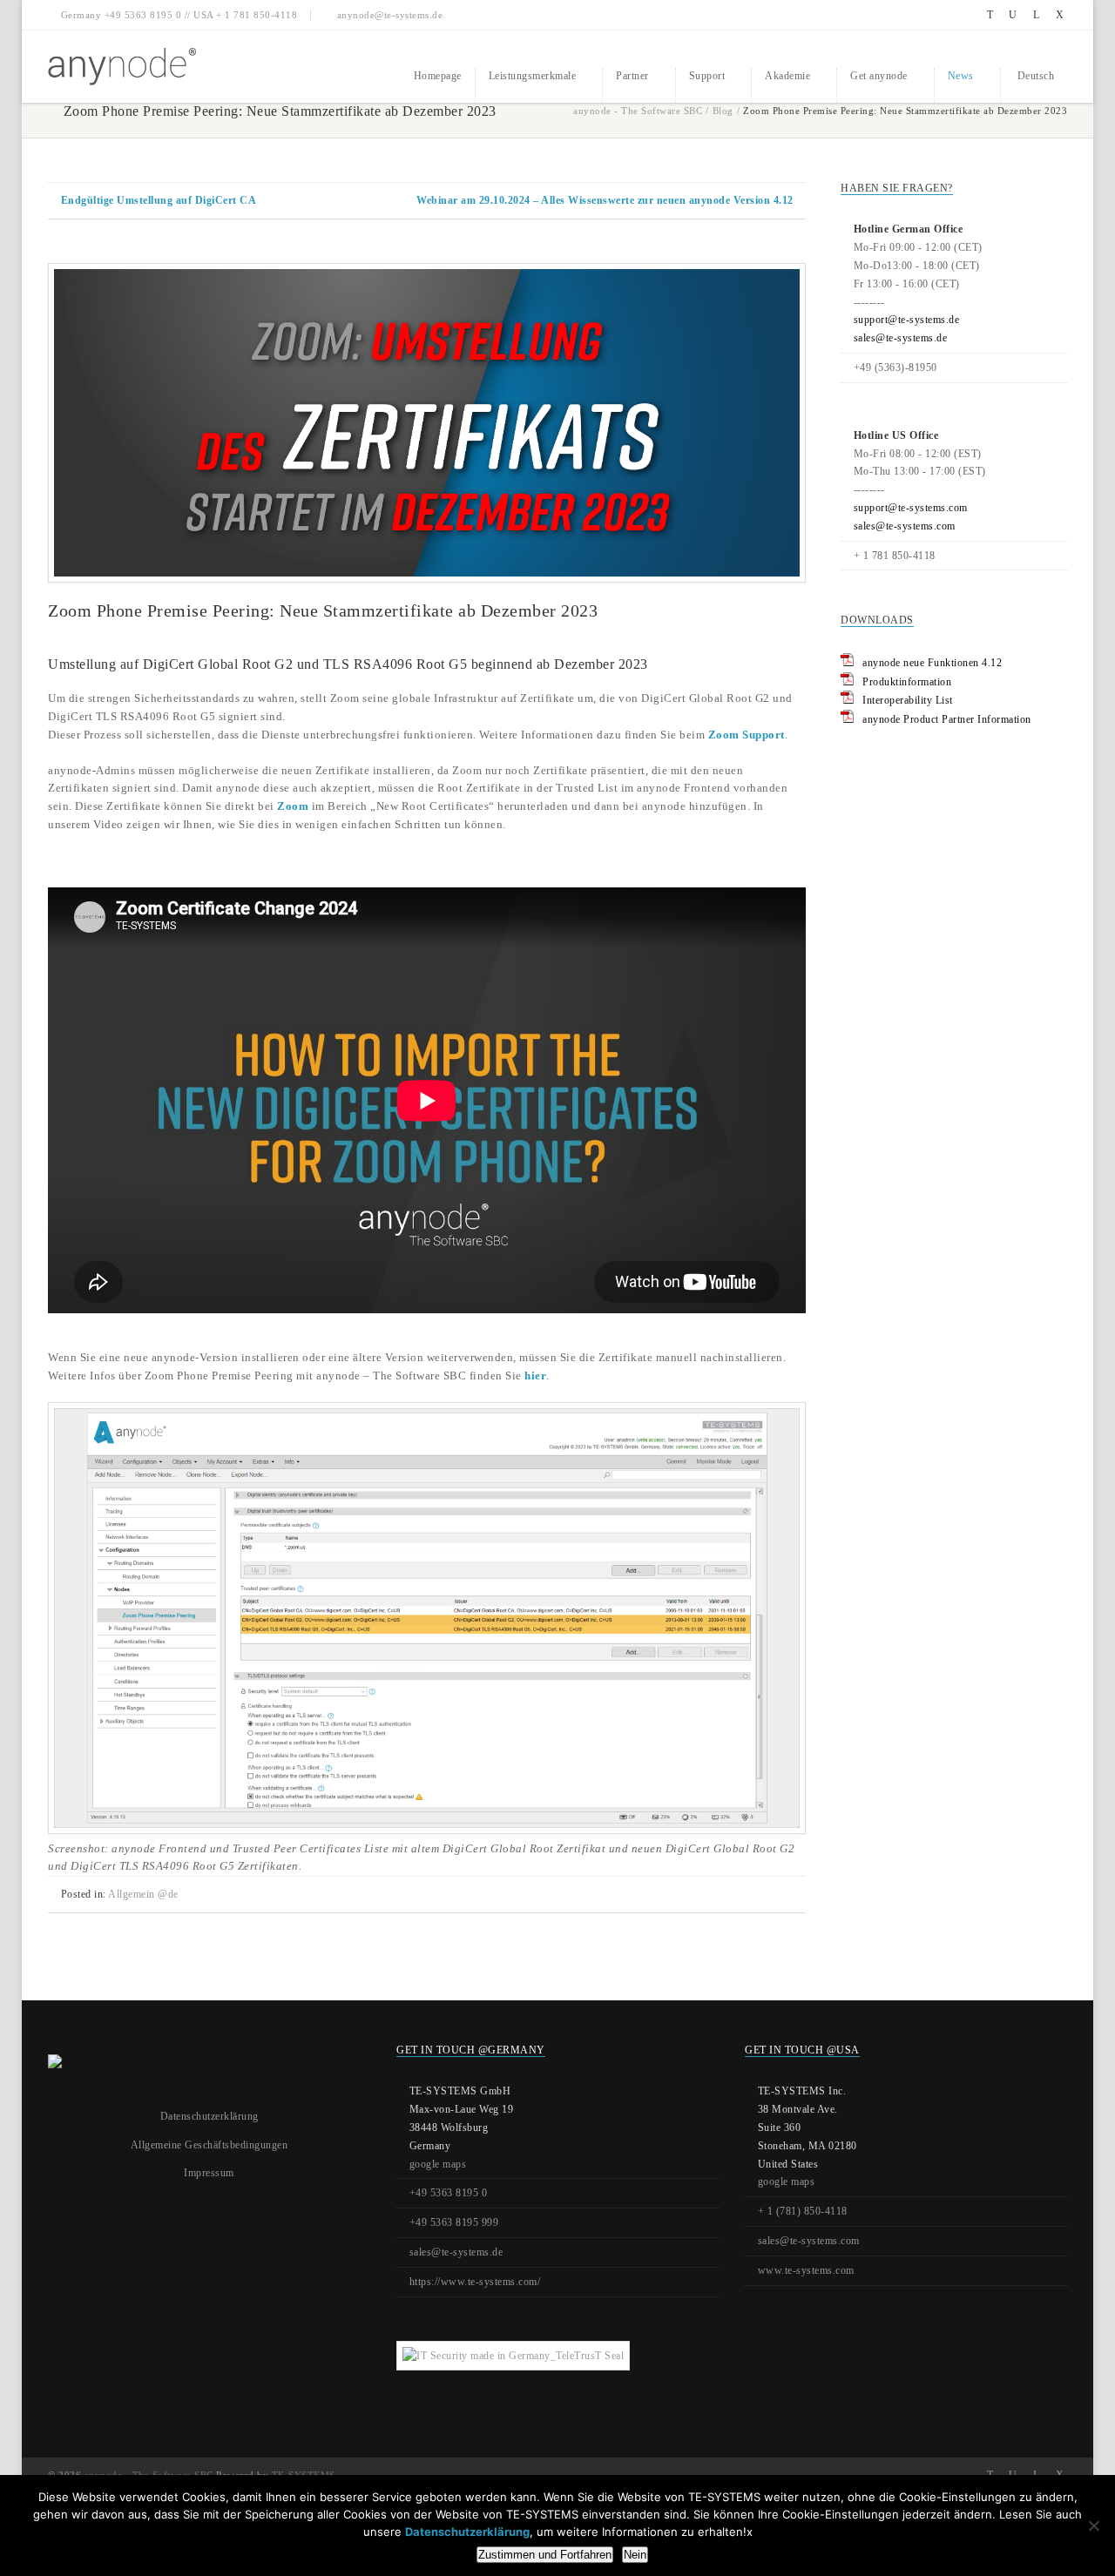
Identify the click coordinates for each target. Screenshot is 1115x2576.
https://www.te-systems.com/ (475, 2282)
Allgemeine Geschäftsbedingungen (209, 2145)
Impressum (209, 2173)
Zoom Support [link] (747, 735)
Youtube (1014, 15)
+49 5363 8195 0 (449, 2193)
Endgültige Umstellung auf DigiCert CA (159, 200)
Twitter (990, 15)
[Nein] (1093, 2525)
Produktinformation (907, 682)
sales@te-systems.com (905, 526)
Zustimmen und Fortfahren (545, 2555)
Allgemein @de (143, 1894)
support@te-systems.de (907, 320)
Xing (1060, 15)
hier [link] (535, 1376)
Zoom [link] (293, 806)
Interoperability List (908, 700)
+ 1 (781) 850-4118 (803, 2211)
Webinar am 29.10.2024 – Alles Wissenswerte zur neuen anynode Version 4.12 (605, 200)
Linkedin (1036, 15)
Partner (632, 76)
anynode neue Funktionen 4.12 (932, 663)
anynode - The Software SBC (638, 111)
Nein (635, 2555)
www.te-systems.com (806, 2270)
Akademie (787, 76)
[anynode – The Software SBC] (122, 67)
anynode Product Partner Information (947, 719)
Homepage (438, 76)
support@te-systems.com (911, 508)
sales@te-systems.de (901, 338)
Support (707, 76)
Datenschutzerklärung (209, 2116)
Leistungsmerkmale (533, 76)
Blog (723, 111)
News (961, 76)
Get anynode (879, 76)
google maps (438, 2164)
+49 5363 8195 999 (454, 2222)
